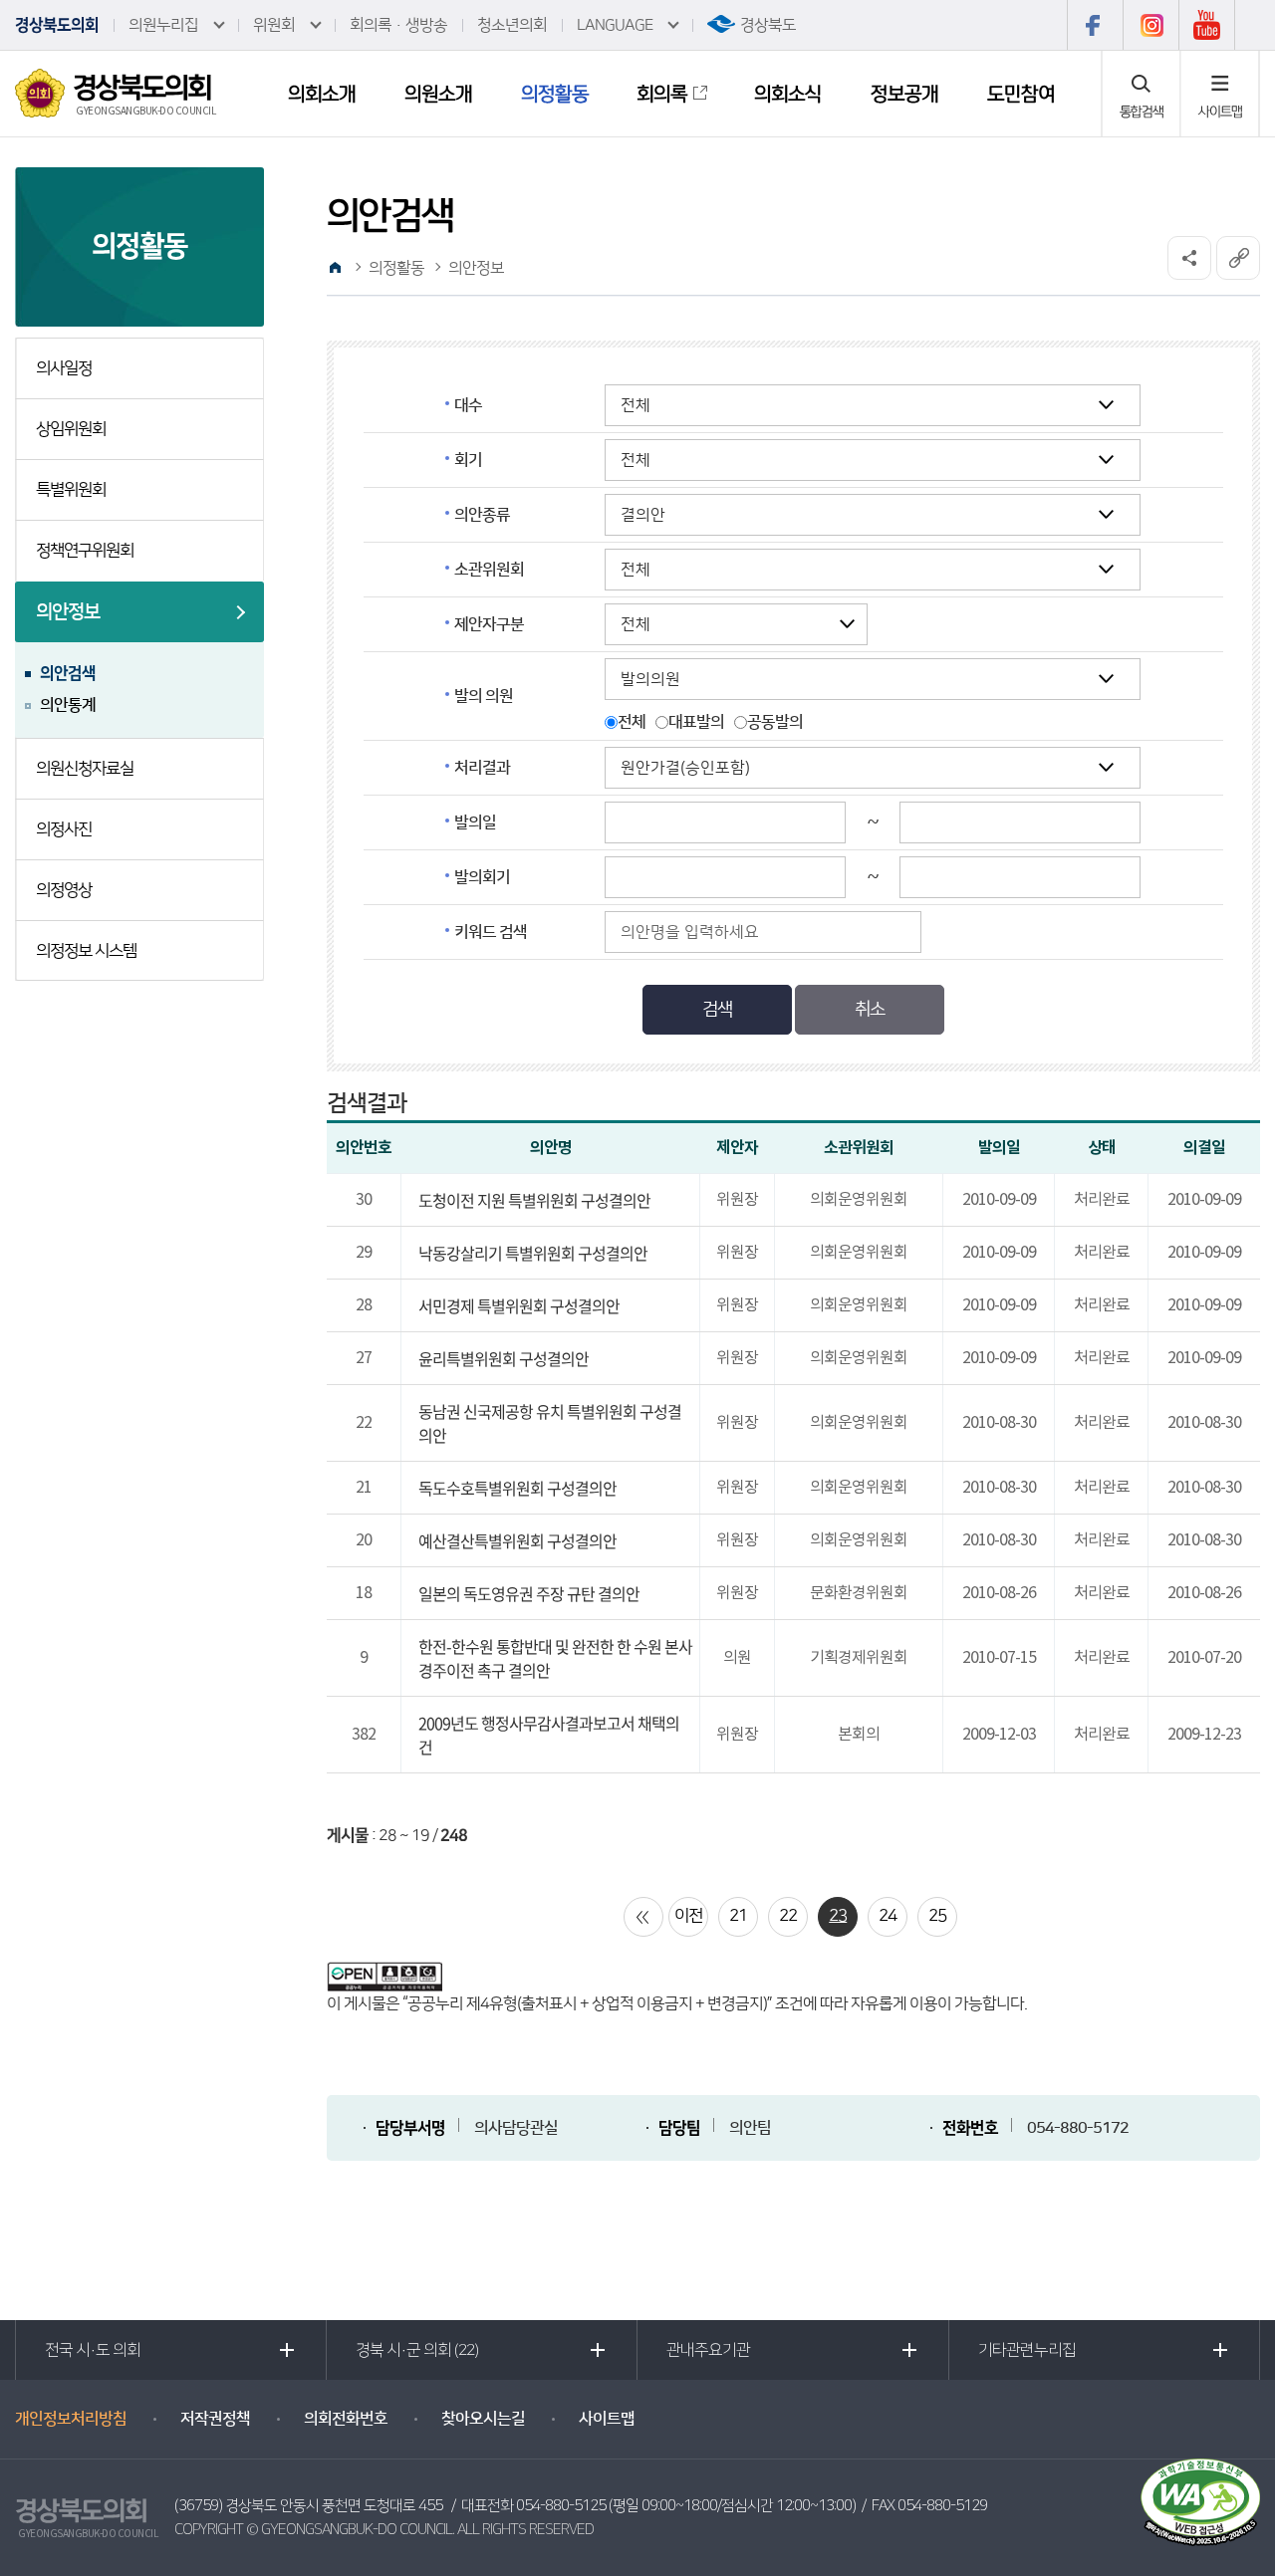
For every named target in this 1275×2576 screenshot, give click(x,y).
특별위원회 (71, 490)
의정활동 (555, 94)
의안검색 (68, 673)
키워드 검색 (491, 932)
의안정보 (68, 612)
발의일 (475, 822)
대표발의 (696, 722)
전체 (632, 722)
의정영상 (64, 890)
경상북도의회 (57, 25)
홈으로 (336, 268)
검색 (717, 1010)
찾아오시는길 (483, 2419)
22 (788, 1916)
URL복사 (1238, 258)
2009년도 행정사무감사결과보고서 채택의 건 (549, 1735)
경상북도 (768, 25)
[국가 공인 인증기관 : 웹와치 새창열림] (1200, 2502)
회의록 (662, 94)
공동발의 (775, 722)
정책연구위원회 (85, 551)
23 (838, 1916)
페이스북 (1095, 25)
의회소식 (788, 94)
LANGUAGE (615, 25)
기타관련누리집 (1027, 2350)
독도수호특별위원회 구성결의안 (517, 1488)
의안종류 (482, 515)
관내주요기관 (708, 2350)
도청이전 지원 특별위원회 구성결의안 (534, 1200)
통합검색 (1142, 112)
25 (937, 1916)
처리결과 (482, 768)
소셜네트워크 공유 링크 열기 (1189, 258)
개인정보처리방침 (71, 2419)
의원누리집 (163, 25)
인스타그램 (1150, 25)
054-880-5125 (561, 2506)
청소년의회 (512, 25)
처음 (643, 1917)
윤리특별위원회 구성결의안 (504, 1358)
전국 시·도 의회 (93, 2350)
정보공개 (904, 94)
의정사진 (64, 829)
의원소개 (438, 94)
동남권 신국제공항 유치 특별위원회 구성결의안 (550, 1423)
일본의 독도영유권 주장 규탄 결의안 (529, 1593)
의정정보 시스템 (86, 951)
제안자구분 (489, 624)
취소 (870, 1010)
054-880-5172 (1078, 2128)
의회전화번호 (346, 2419)
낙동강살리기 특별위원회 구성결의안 (533, 1253)
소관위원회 (489, 570)
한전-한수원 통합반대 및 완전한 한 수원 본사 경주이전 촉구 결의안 (555, 1658)
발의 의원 (484, 696)
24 (888, 1916)
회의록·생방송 (398, 25)
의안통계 (68, 705)
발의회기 (482, 877)
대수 (468, 405)
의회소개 (322, 94)
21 (738, 1916)
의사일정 (64, 368)
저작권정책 (215, 2419)
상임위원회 (71, 429)
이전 (688, 1916)
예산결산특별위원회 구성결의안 (517, 1540)
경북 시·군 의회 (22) (417, 2350)
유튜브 (1207, 25)
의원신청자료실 (85, 769)
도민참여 (1021, 94)
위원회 (274, 25)
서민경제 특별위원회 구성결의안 (519, 1305)
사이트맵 (1220, 112)
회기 (468, 460)
